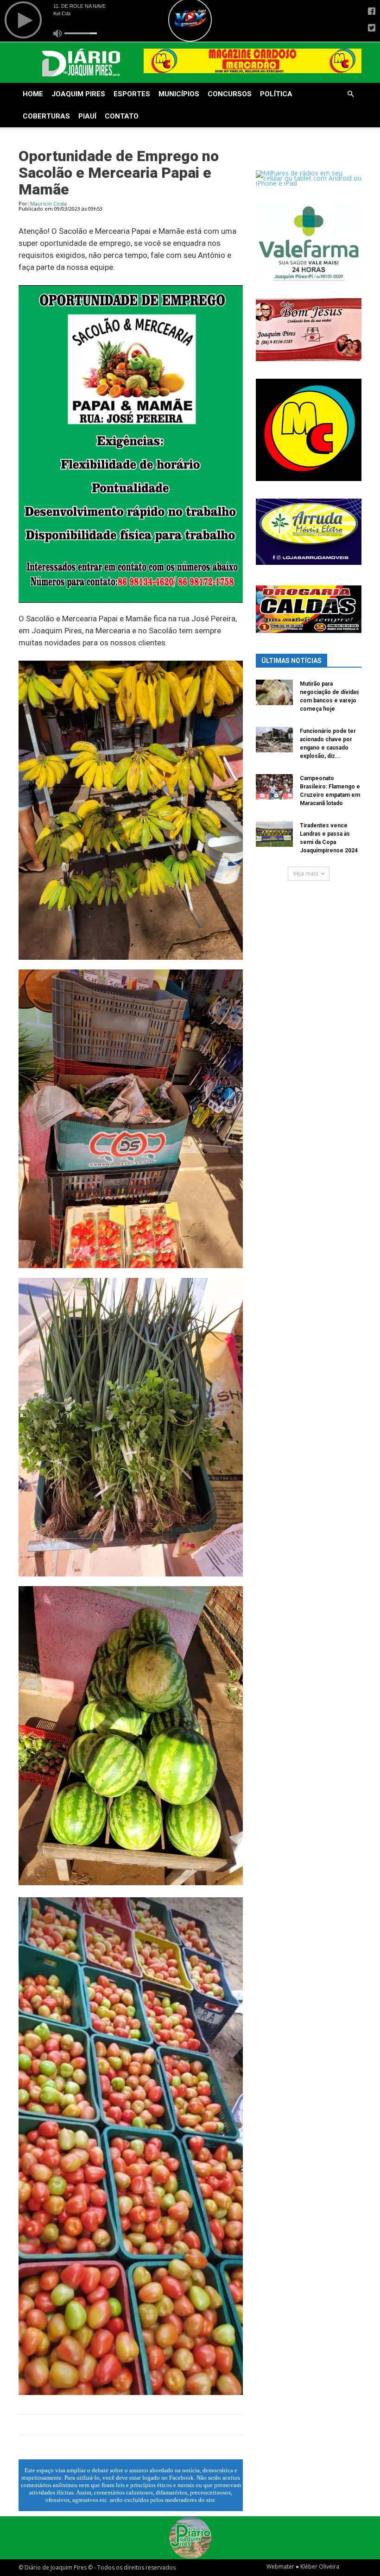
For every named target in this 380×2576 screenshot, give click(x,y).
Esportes (132, 94)
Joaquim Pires (78, 94)
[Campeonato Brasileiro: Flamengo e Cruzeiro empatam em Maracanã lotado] (274, 787)
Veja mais (305, 873)
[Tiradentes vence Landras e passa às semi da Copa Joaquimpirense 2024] (274, 834)
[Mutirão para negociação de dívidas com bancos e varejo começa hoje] (274, 692)
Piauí (87, 116)
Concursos (230, 94)
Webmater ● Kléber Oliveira (303, 2567)
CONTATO (122, 116)
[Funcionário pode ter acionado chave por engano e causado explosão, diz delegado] (274, 740)
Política (276, 94)
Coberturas (46, 116)
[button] (350, 94)
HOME (33, 94)
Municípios (179, 94)
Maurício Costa (48, 203)
